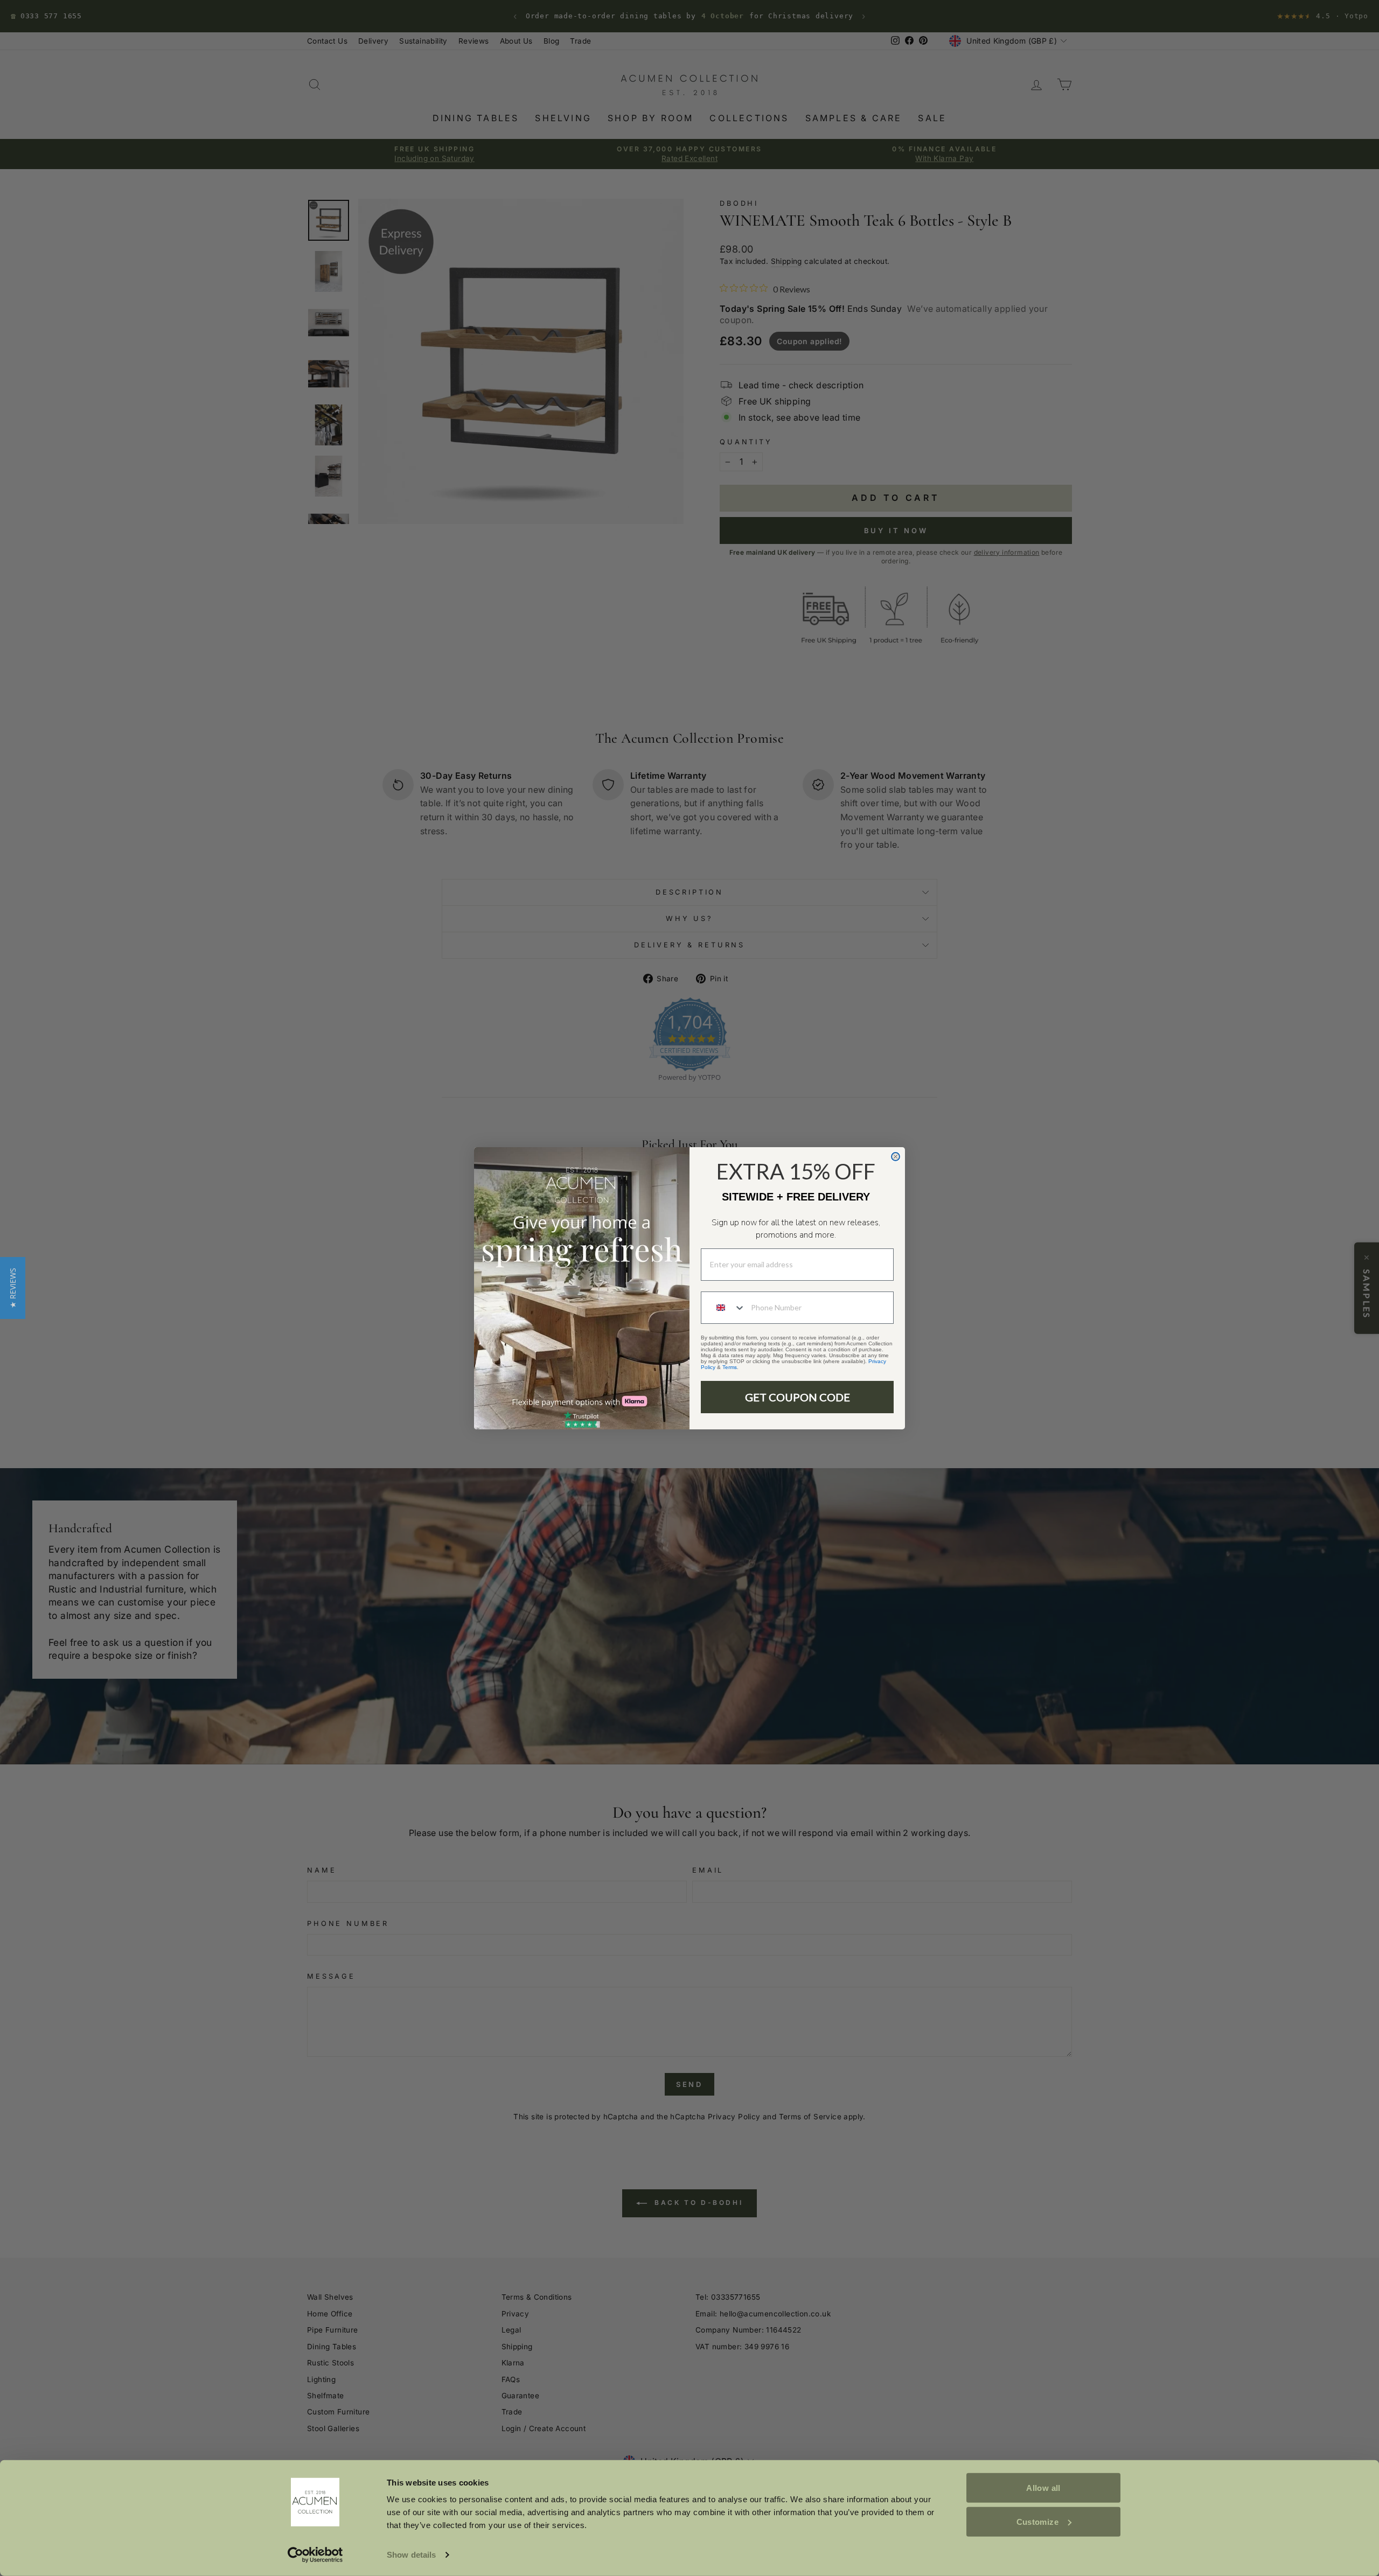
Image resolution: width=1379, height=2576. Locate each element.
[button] (13, 1288)
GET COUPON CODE (798, 1397)
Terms (730, 1367)
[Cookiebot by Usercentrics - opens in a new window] (315, 2555)
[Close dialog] (896, 1157)
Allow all (1043, 2488)
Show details (411, 2555)
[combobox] (723, 1308)
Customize (1037, 2521)
